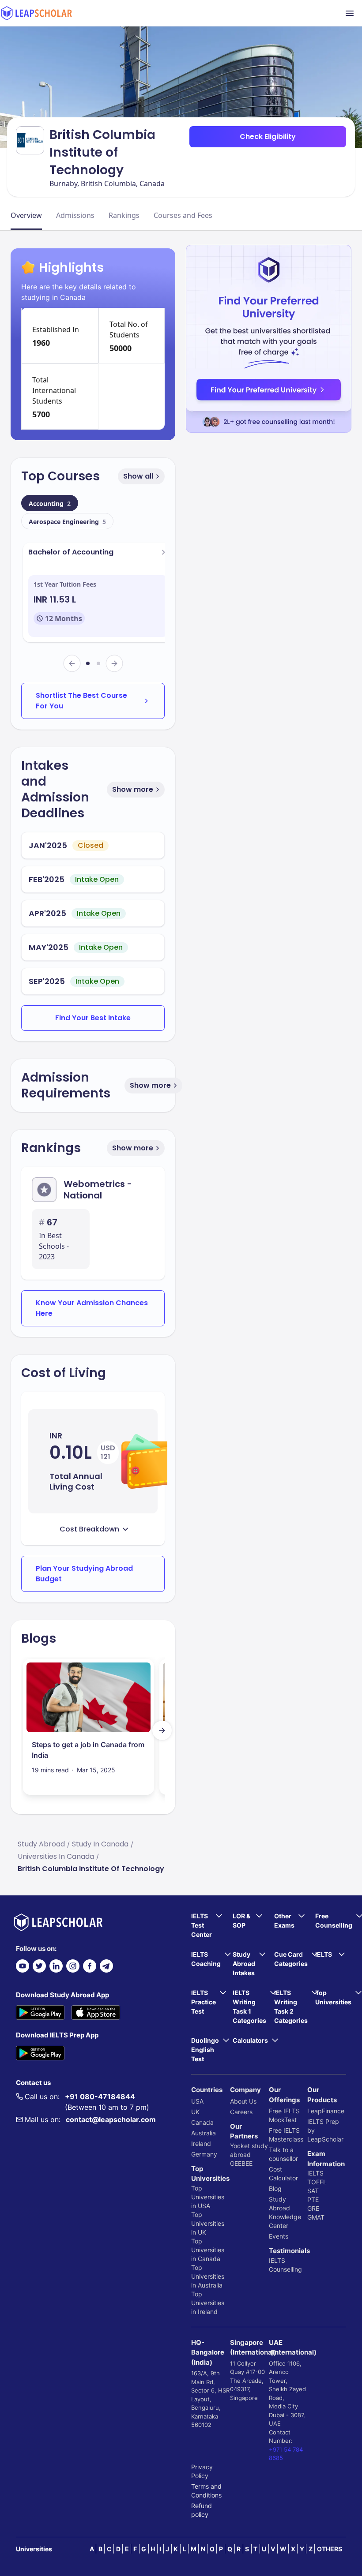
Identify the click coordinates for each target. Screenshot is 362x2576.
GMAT (316, 2217)
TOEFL (317, 2182)
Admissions (75, 215)
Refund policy (202, 2510)
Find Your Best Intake (93, 1018)
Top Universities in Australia (208, 2276)
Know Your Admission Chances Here (92, 1308)
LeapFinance (326, 2111)
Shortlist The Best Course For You (81, 701)
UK (195, 2112)
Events (279, 2236)
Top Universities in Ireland (208, 2303)
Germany (204, 2154)
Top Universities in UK (208, 2223)
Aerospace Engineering (67, 522)
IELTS (277, 2260)
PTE (313, 2200)
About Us (243, 2101)
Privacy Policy (202, 2471)
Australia (204, 2133)
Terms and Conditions (206, 2491)
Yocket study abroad (249, 2150)
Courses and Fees (183, 215)
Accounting (50, 504)
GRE (313, 2208)
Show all (138, 476)
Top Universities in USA (208, 2197)
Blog (275, 2188)
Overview (26, 215)
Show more (133, 789)
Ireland (201, 2144)
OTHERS (330, 2549)
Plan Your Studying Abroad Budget (84, 1574)
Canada (202, 2122)
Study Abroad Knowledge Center (285, 2212)
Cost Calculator (283, 2173)
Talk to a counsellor (283, 2154)
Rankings (124, 215)
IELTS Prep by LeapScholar (325, 2130)
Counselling (285, 2269)
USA (197, 2101)
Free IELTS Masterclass (286, 2135)
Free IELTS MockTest (284, 2115)
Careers (241, 2112)
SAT (313, 2191)
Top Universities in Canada (208, 2250)
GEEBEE (241, 2163)
